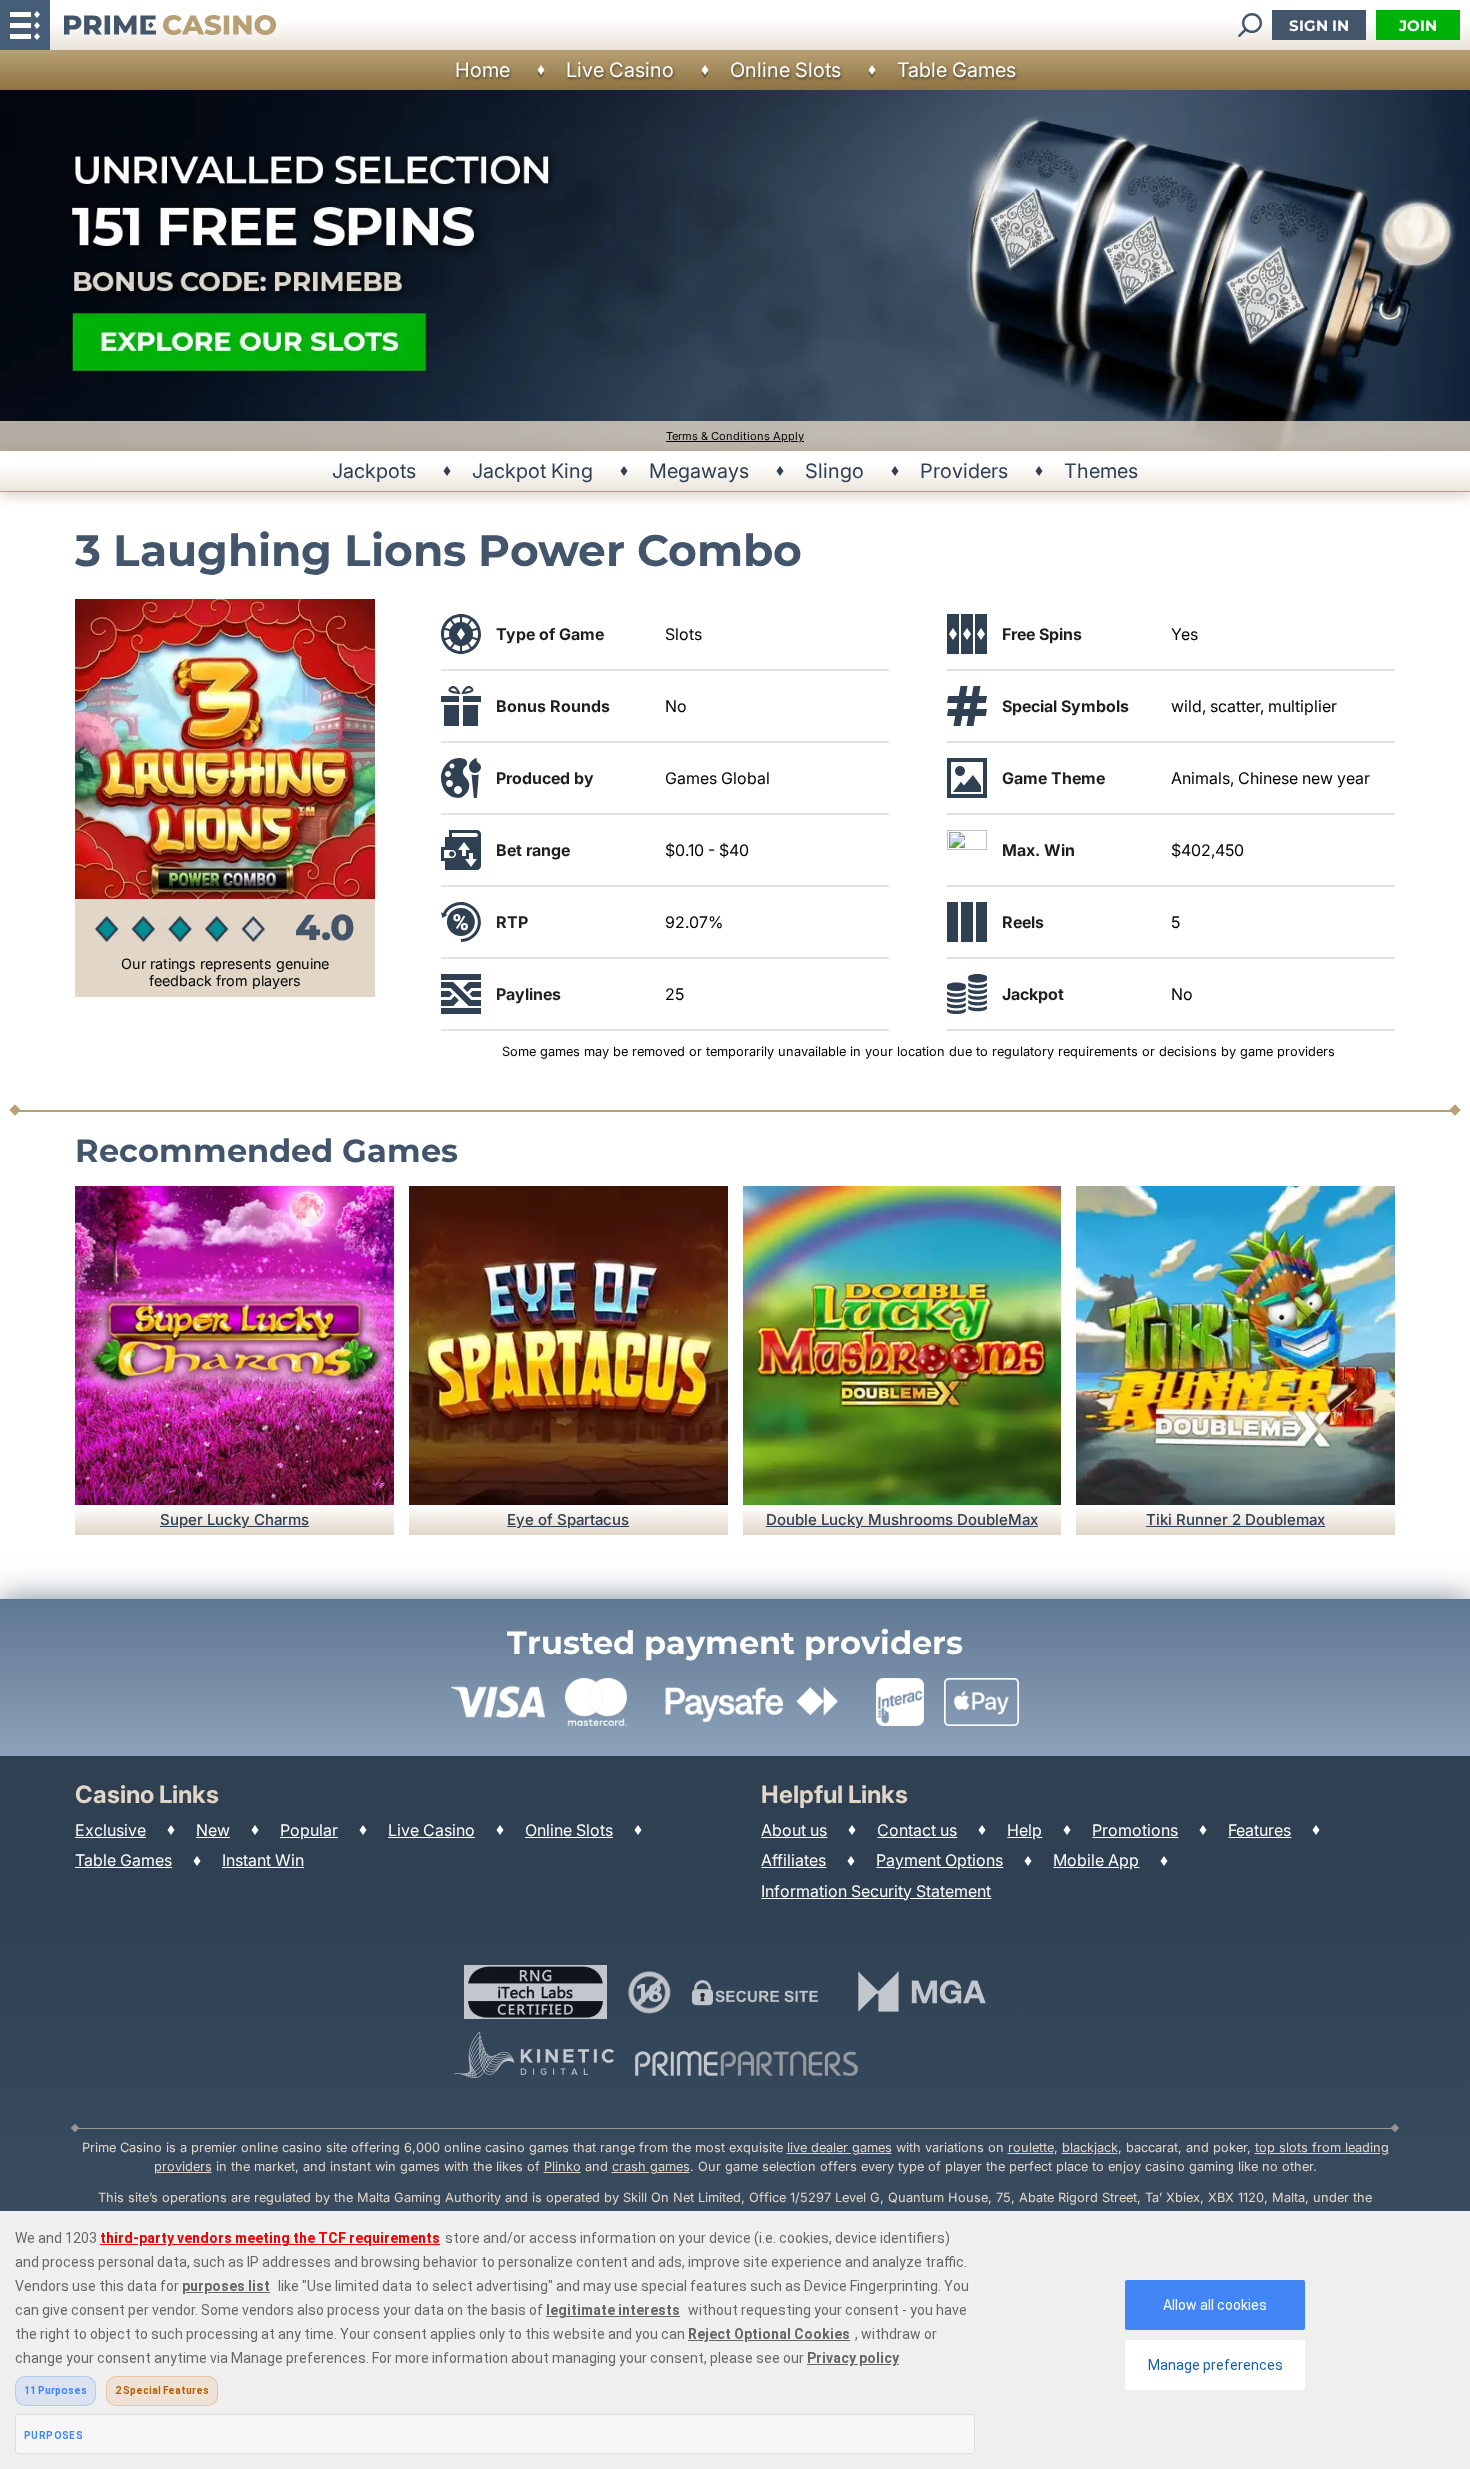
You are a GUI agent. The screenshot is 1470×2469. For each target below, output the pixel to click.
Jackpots (374, 471)
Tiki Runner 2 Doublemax (1235, 1519)
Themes (1101, 471)
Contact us (917, 1830)
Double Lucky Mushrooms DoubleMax (902, 1519)
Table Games (956, 70)
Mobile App (1096, 1860)
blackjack (1090, 2147)
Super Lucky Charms (234, 1519)
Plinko (562, 2166)
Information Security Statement (876, 1891)
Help (1024, 1830)
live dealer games (839, 2147)
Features (1259, 1830)
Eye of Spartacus (568, 1519)
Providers (964, 471)
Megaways (699, 471)
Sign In (1319, 25)
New (213, 1830)
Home (482, 70)
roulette (1031, 2147)
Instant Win (263, 1860)
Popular (309, 1830)
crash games (651, 2166)
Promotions (1135, 1830)
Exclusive (110, 1830)
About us (794, 1830)
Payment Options (939, 1860)
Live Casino (620, 70)
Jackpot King (532, 471)
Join (1418, 25)
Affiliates (793, 1860)
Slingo (834, 471)
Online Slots (785, 70)
